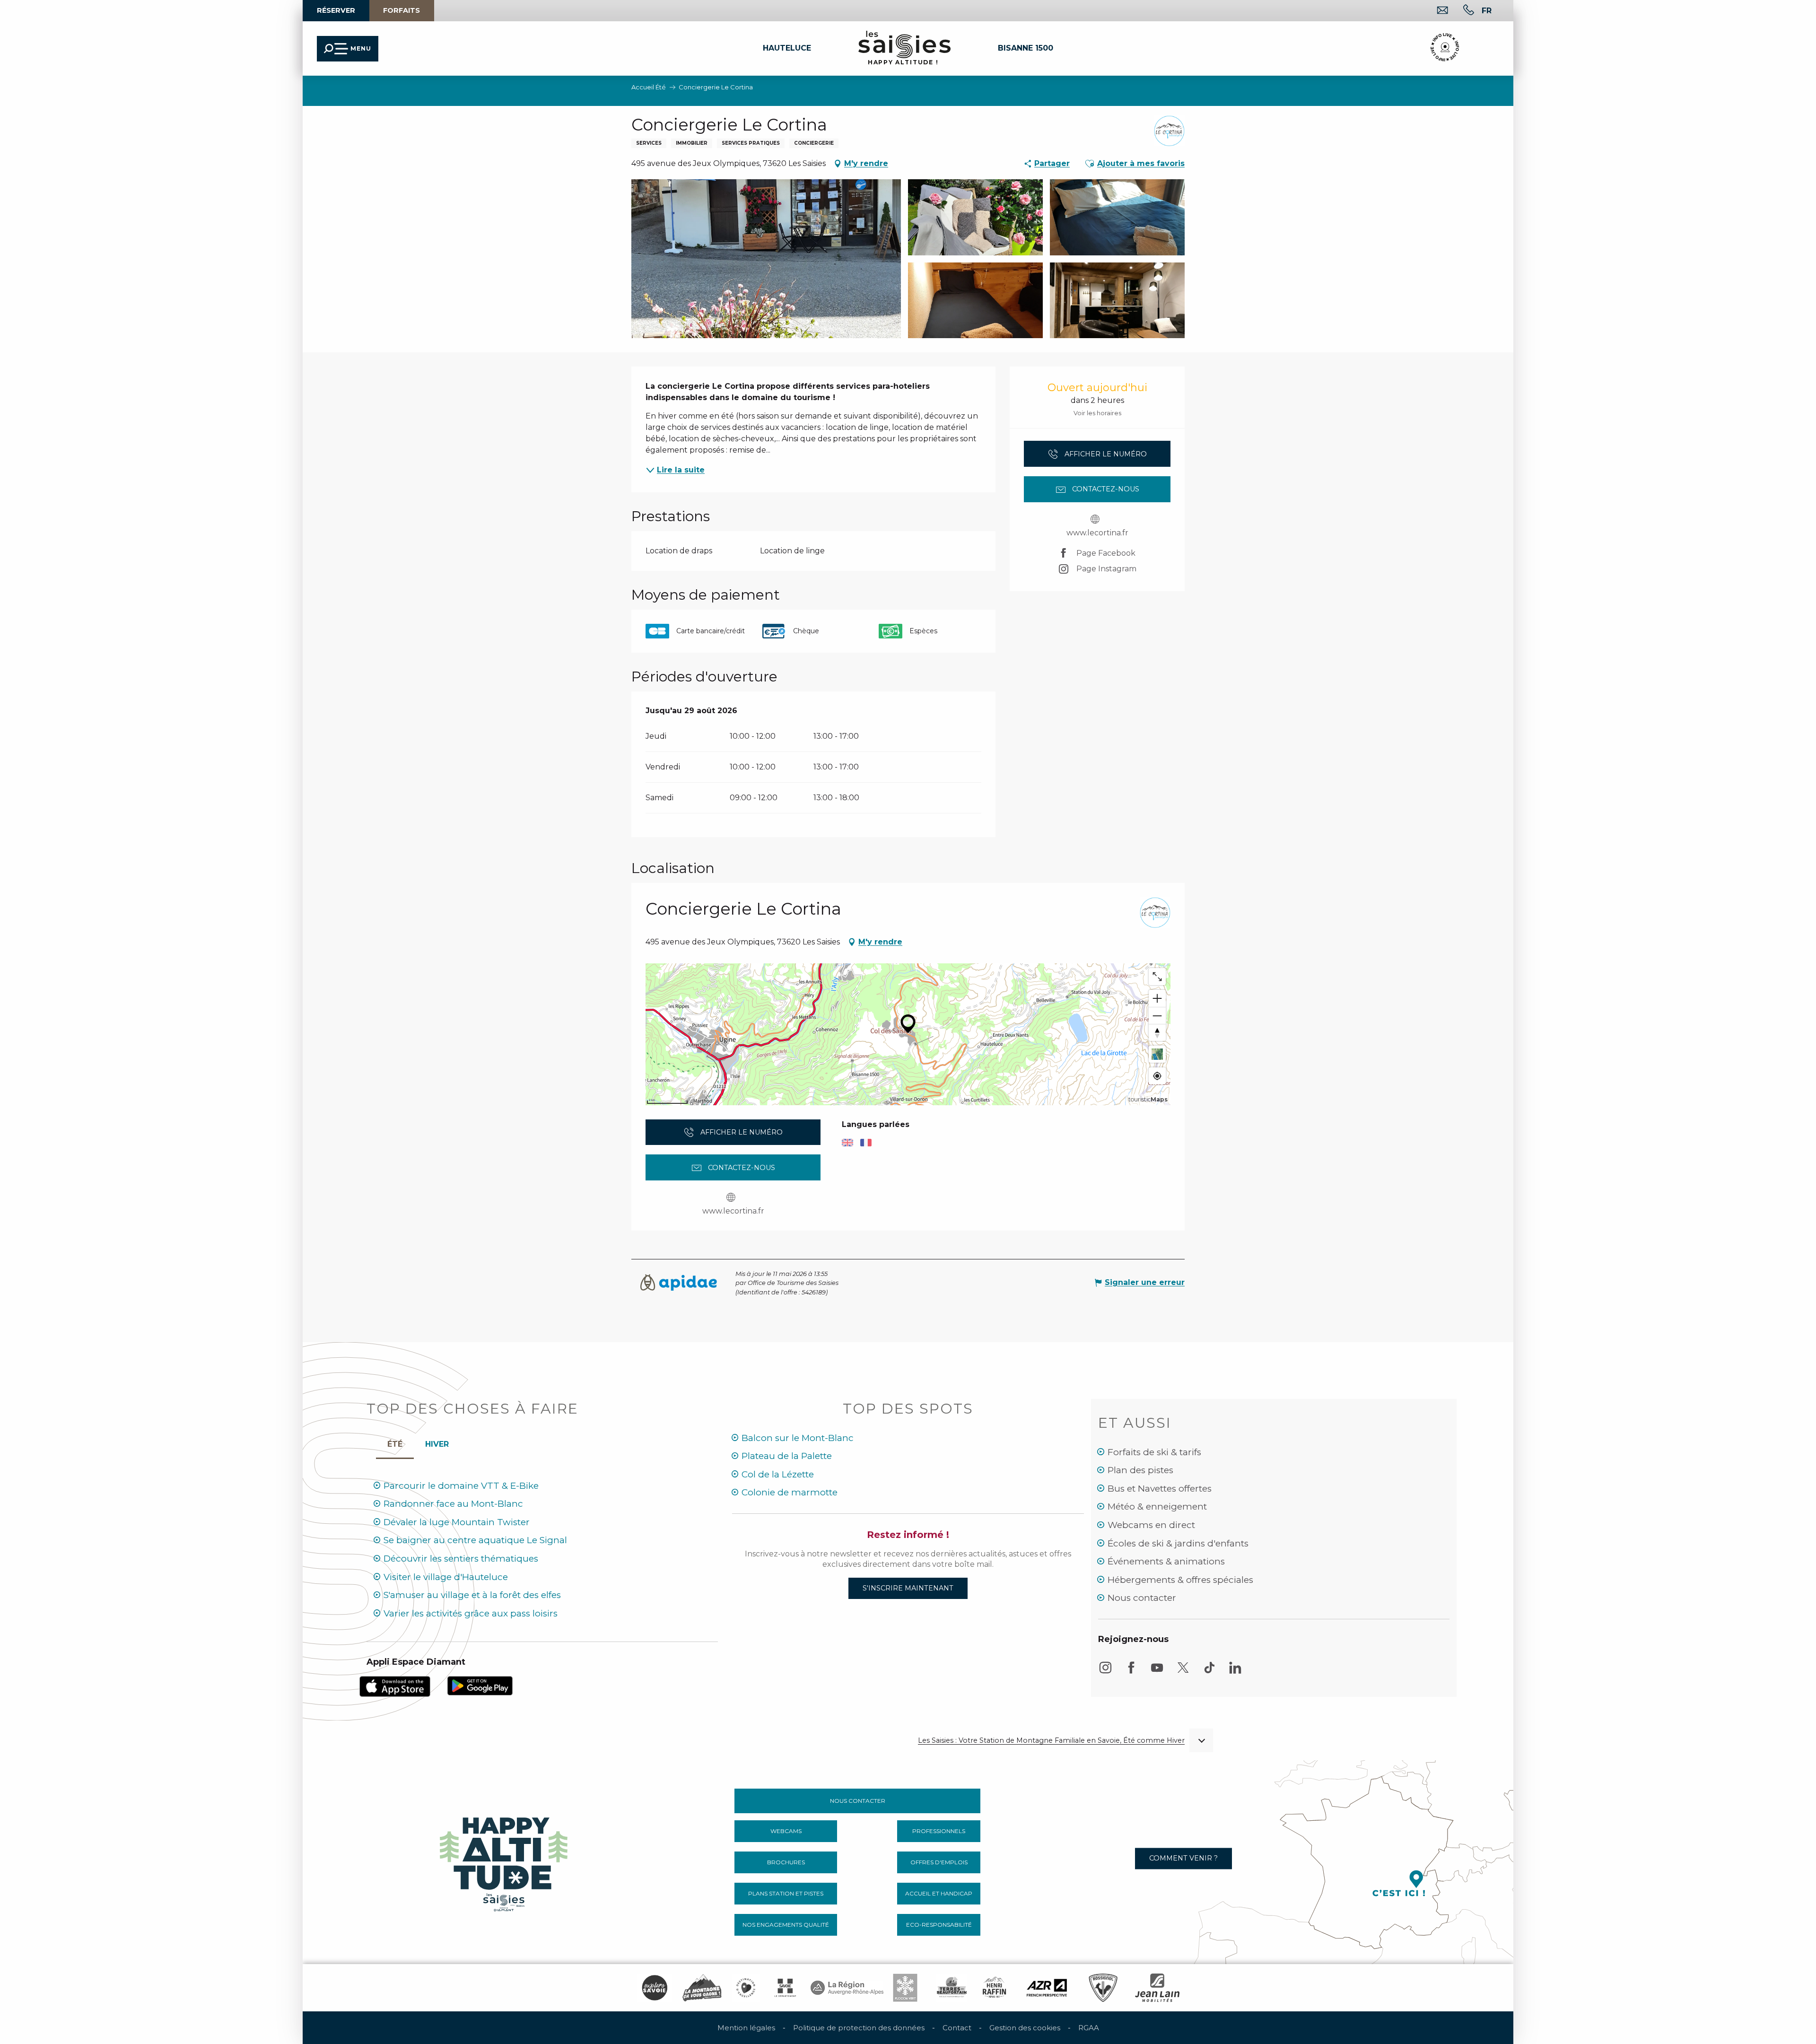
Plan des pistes (1140, 1470)
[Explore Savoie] (655, 1988)
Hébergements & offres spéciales (1180, 1580)
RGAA (1089, 2028)
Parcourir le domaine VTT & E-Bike (461, 1486)
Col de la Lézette (778, 1474)
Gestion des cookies (1025, 2028)
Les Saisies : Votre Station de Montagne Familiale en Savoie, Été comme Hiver (1051, 1741)
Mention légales (746, 2028)
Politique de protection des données (859, 2028)
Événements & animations (1166, 1561)
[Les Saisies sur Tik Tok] (1209, 1672)
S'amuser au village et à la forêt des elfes (472, 1595)
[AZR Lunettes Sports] (1047, 1988)
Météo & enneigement (1157, 1507)
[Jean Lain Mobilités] (1157, 1988)
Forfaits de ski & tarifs (1154, 1452)
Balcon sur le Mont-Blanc (798, 1438)
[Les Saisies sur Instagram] (1105, 1672)
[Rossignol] (1103, 1988)
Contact (957, 2028)
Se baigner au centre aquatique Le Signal (475, 1540)
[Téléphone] (1461, 11)
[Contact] (1435, 11)
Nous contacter (1142, 1598)
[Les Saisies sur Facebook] (1131, 1672)
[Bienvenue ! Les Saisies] (505, 1862)
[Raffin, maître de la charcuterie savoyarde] (995, 1988)
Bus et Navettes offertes (1160, 1489)
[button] (174, 90)
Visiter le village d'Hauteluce (446, 1577)
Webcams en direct (1151, 1525)
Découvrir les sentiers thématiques (461, 1559)
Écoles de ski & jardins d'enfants (1178, 1543)
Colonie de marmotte (790, 1492)
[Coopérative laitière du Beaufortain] (952, 1988)
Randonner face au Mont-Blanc (453, 1504)
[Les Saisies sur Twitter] (1183, 1672)
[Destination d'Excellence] (746, 1988)
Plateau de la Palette (787, 1456)
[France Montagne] (702, 1988)
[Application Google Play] (480, 1685)
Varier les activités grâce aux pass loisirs (471, 1613)
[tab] (437, 1442)
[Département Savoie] (785, 1988)
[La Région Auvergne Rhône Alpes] (847, 1988)
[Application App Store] (395, 1686)
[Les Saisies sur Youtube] (1157, 1672)
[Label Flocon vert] (905, 1988)
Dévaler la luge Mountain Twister (457, 1522)
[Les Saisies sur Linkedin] (1235, 1672)
